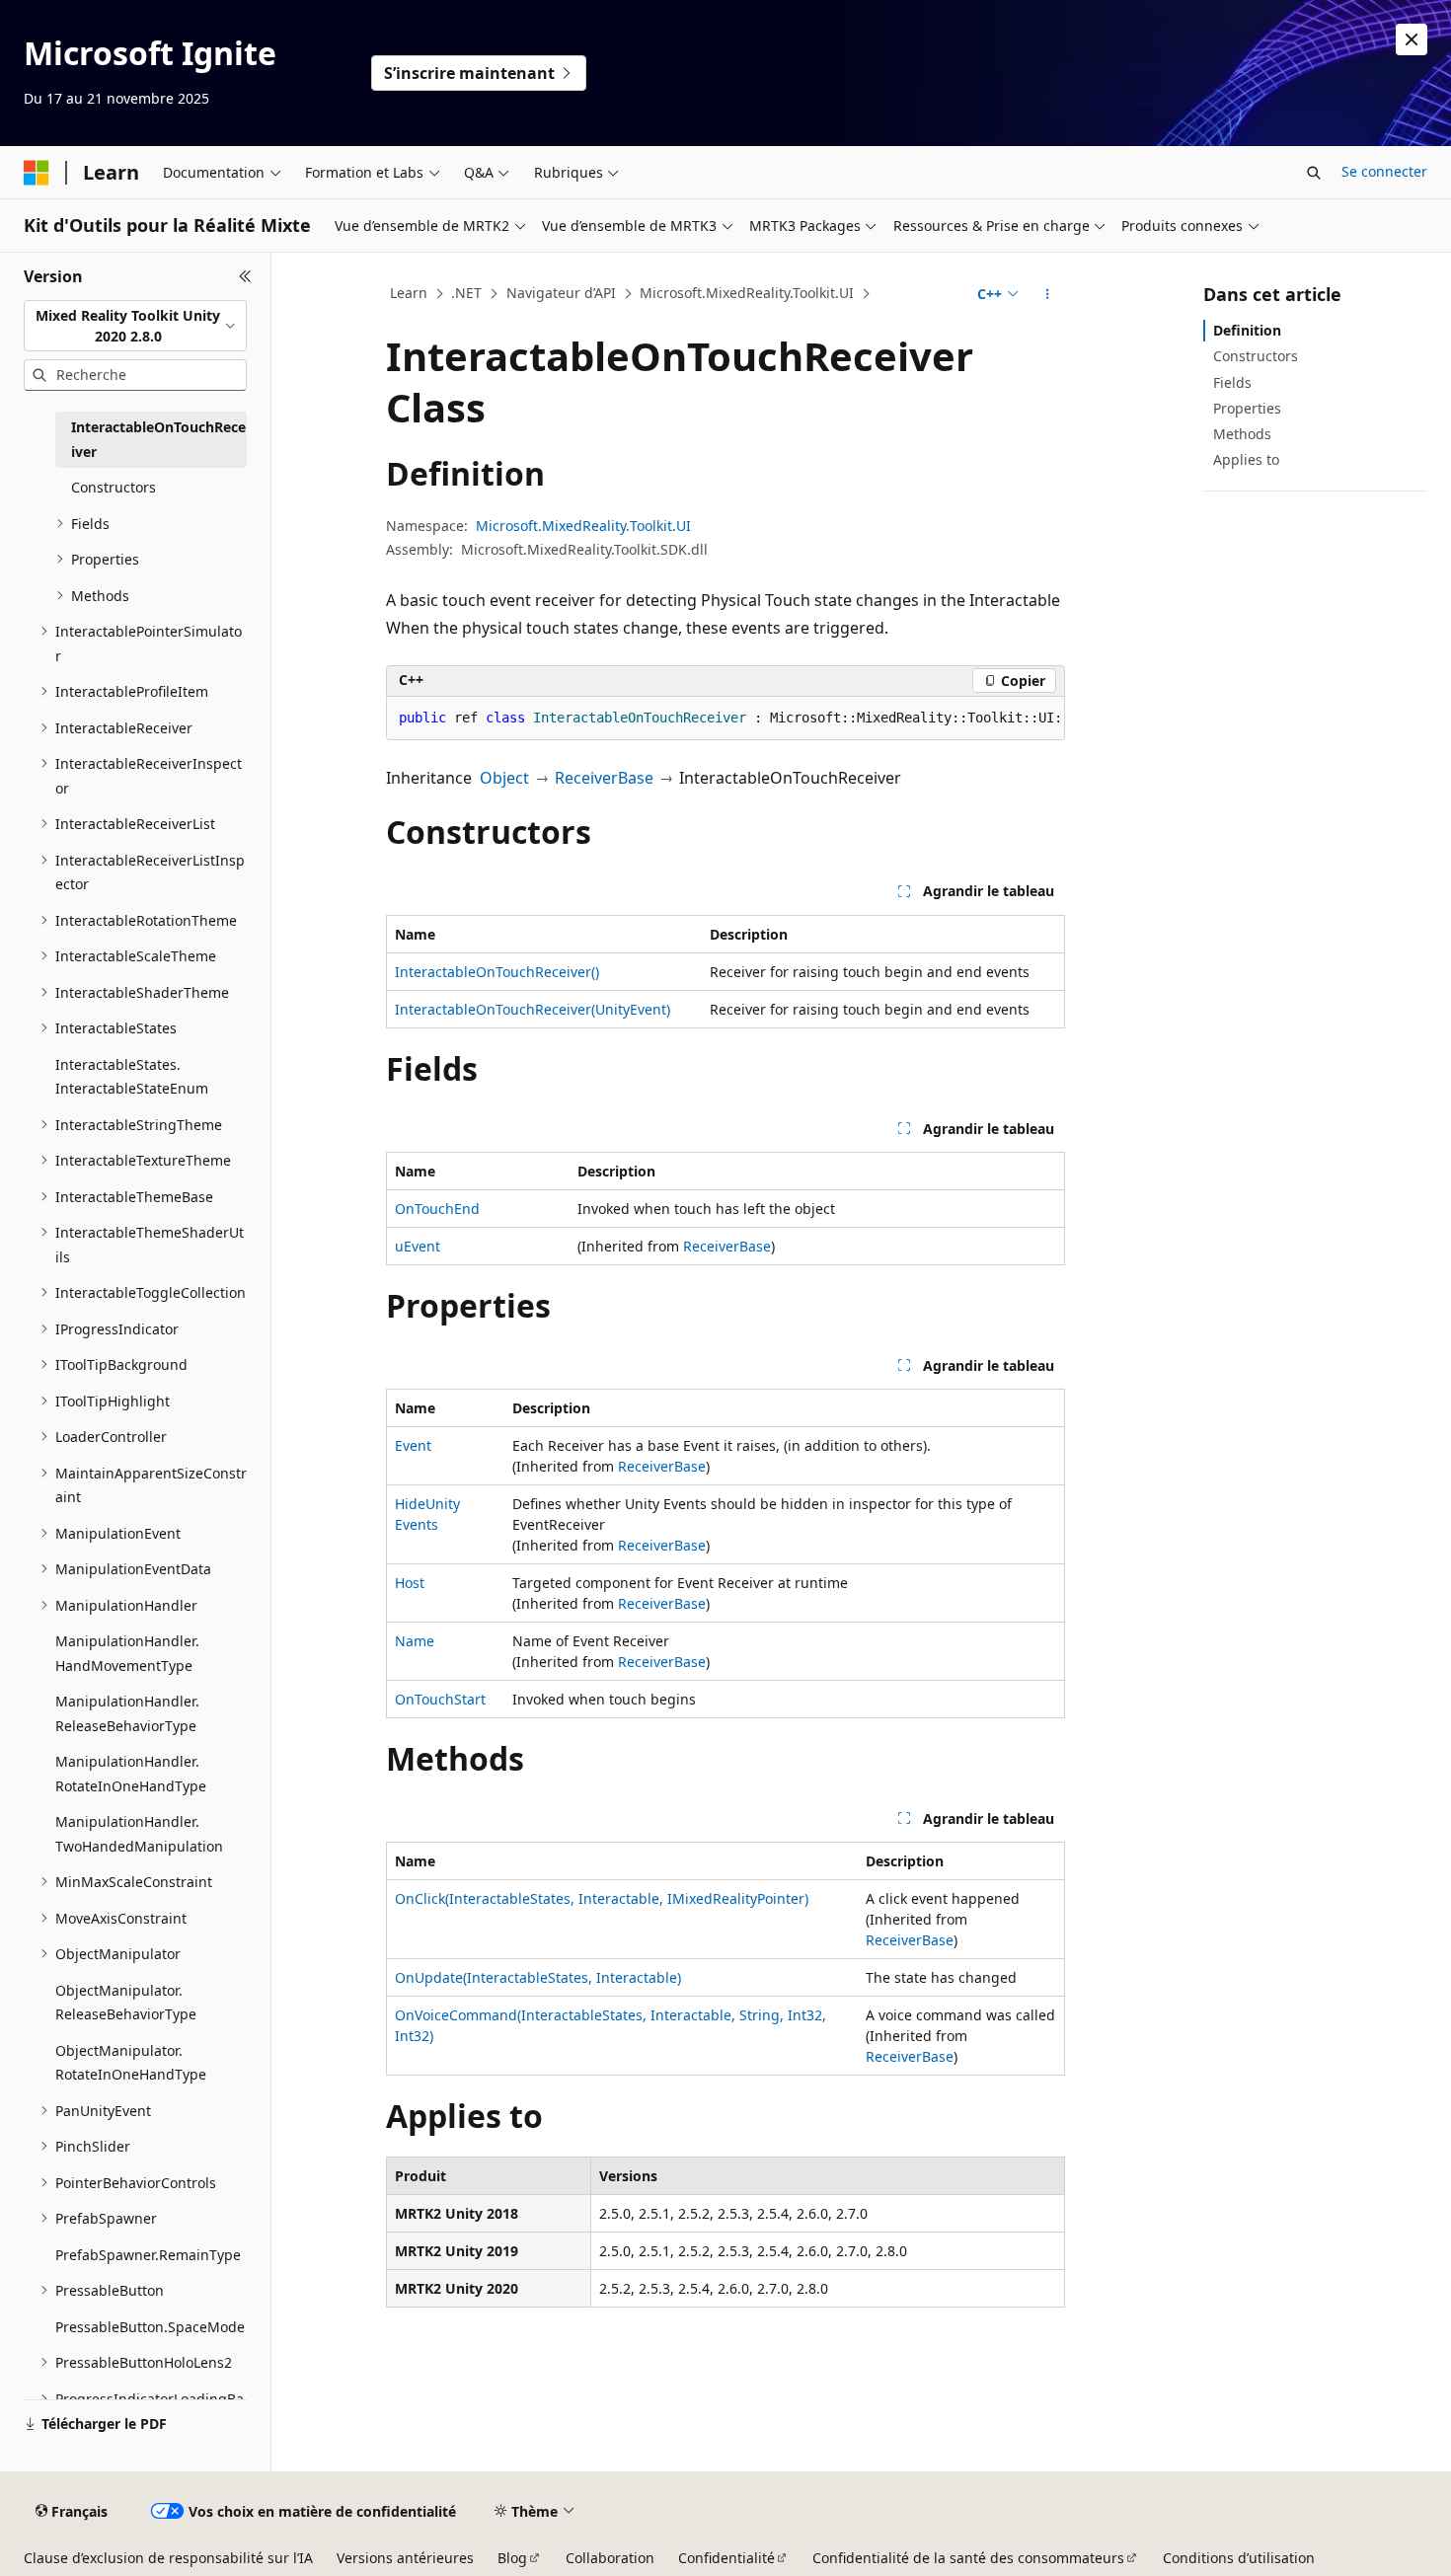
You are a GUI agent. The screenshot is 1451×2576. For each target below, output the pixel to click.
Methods (1242, 434)
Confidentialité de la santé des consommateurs (968, 2558)
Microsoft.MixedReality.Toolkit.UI (747, 293)
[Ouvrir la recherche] (1314, 173)
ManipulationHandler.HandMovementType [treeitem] (127, 1653)
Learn (409, 293)
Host (410, 1583)
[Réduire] (245, 276)
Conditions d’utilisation (1239, 2558)
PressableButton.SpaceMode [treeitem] (150, 2327)
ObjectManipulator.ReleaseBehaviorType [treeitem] (126, 2003)
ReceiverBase (604, 778)
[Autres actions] (1048, 294)
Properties (1247, 408)
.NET (466, 293)
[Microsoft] (37, 173)
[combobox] (135, 326)
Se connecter (1384, 171)
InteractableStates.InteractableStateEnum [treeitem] (132, 1077)
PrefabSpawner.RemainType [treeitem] (148, 2255)
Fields (1232, 382)
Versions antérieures (405, 2558)
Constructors (1256, 356)
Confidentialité (726, 2558)
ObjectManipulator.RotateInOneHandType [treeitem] (131, 2063)
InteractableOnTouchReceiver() (497, 972)
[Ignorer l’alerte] (1412, 39)
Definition (1247, 330)
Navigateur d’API (561, 293)
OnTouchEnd (437, 1209)
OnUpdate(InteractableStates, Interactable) (538, 1977)
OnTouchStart (440, 1699)
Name (415, 1641)
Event (413, 1445)
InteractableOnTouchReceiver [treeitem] (158, 439)
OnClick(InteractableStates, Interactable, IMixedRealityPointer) (602, 1898)
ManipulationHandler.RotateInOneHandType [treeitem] (131, 1774)
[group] (725, 719)
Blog (512, 2558)
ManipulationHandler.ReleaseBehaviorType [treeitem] (127, 1713)
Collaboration (610, 2558)
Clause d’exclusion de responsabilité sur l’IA (168, 2558)
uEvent (418, 1246)
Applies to (1246, 459)
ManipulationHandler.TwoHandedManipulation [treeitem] (139, 1834)
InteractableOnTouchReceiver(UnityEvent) (533, 1009)
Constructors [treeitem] (114, 487)
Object (504, 778)
